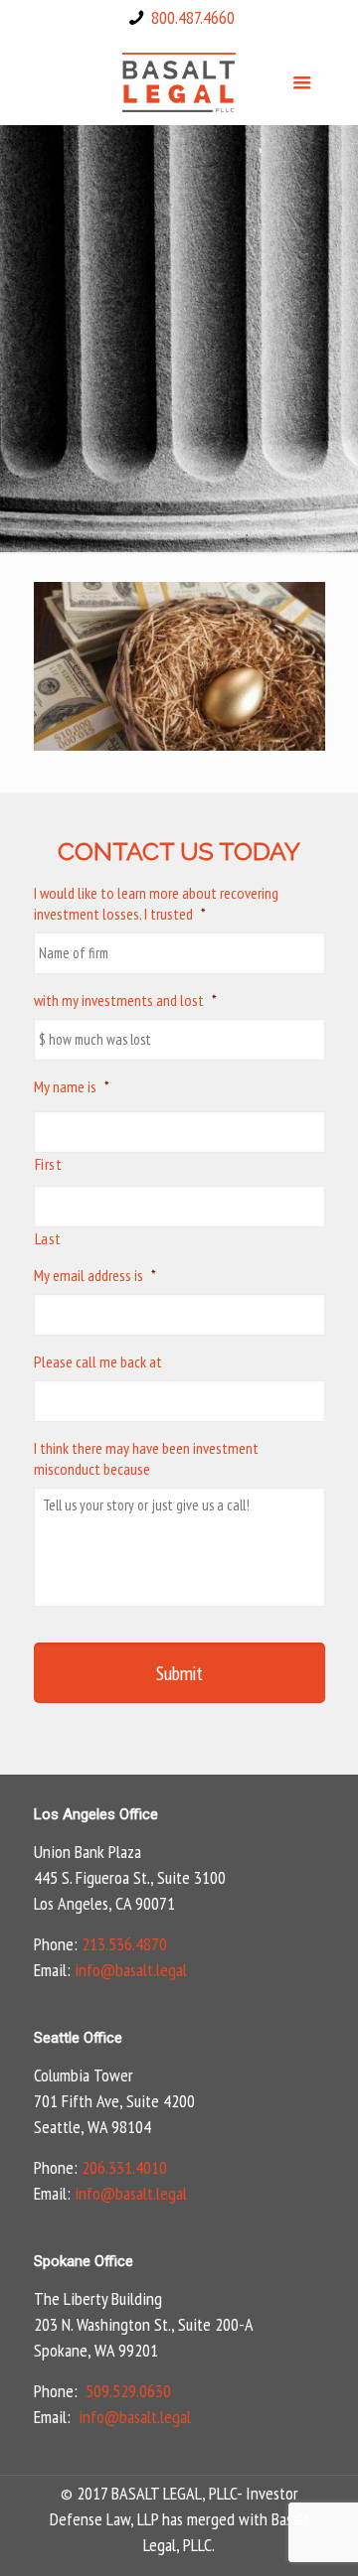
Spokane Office (84, 2261)
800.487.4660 (193, 17)
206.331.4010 (124, 2167)
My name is (72, 1086)
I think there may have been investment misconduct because (146, 1458)
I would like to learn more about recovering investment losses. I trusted (156, 903)
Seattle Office (78, 2038)
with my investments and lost (125, 1000)
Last (49, 1238)
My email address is (95, 1275)
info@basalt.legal (131, 1970)
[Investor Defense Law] (179, 80)
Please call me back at (98, 1361)
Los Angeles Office (96, 1814)
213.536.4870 (124, 1944)
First (49, 1164)
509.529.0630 (128, 2391)
